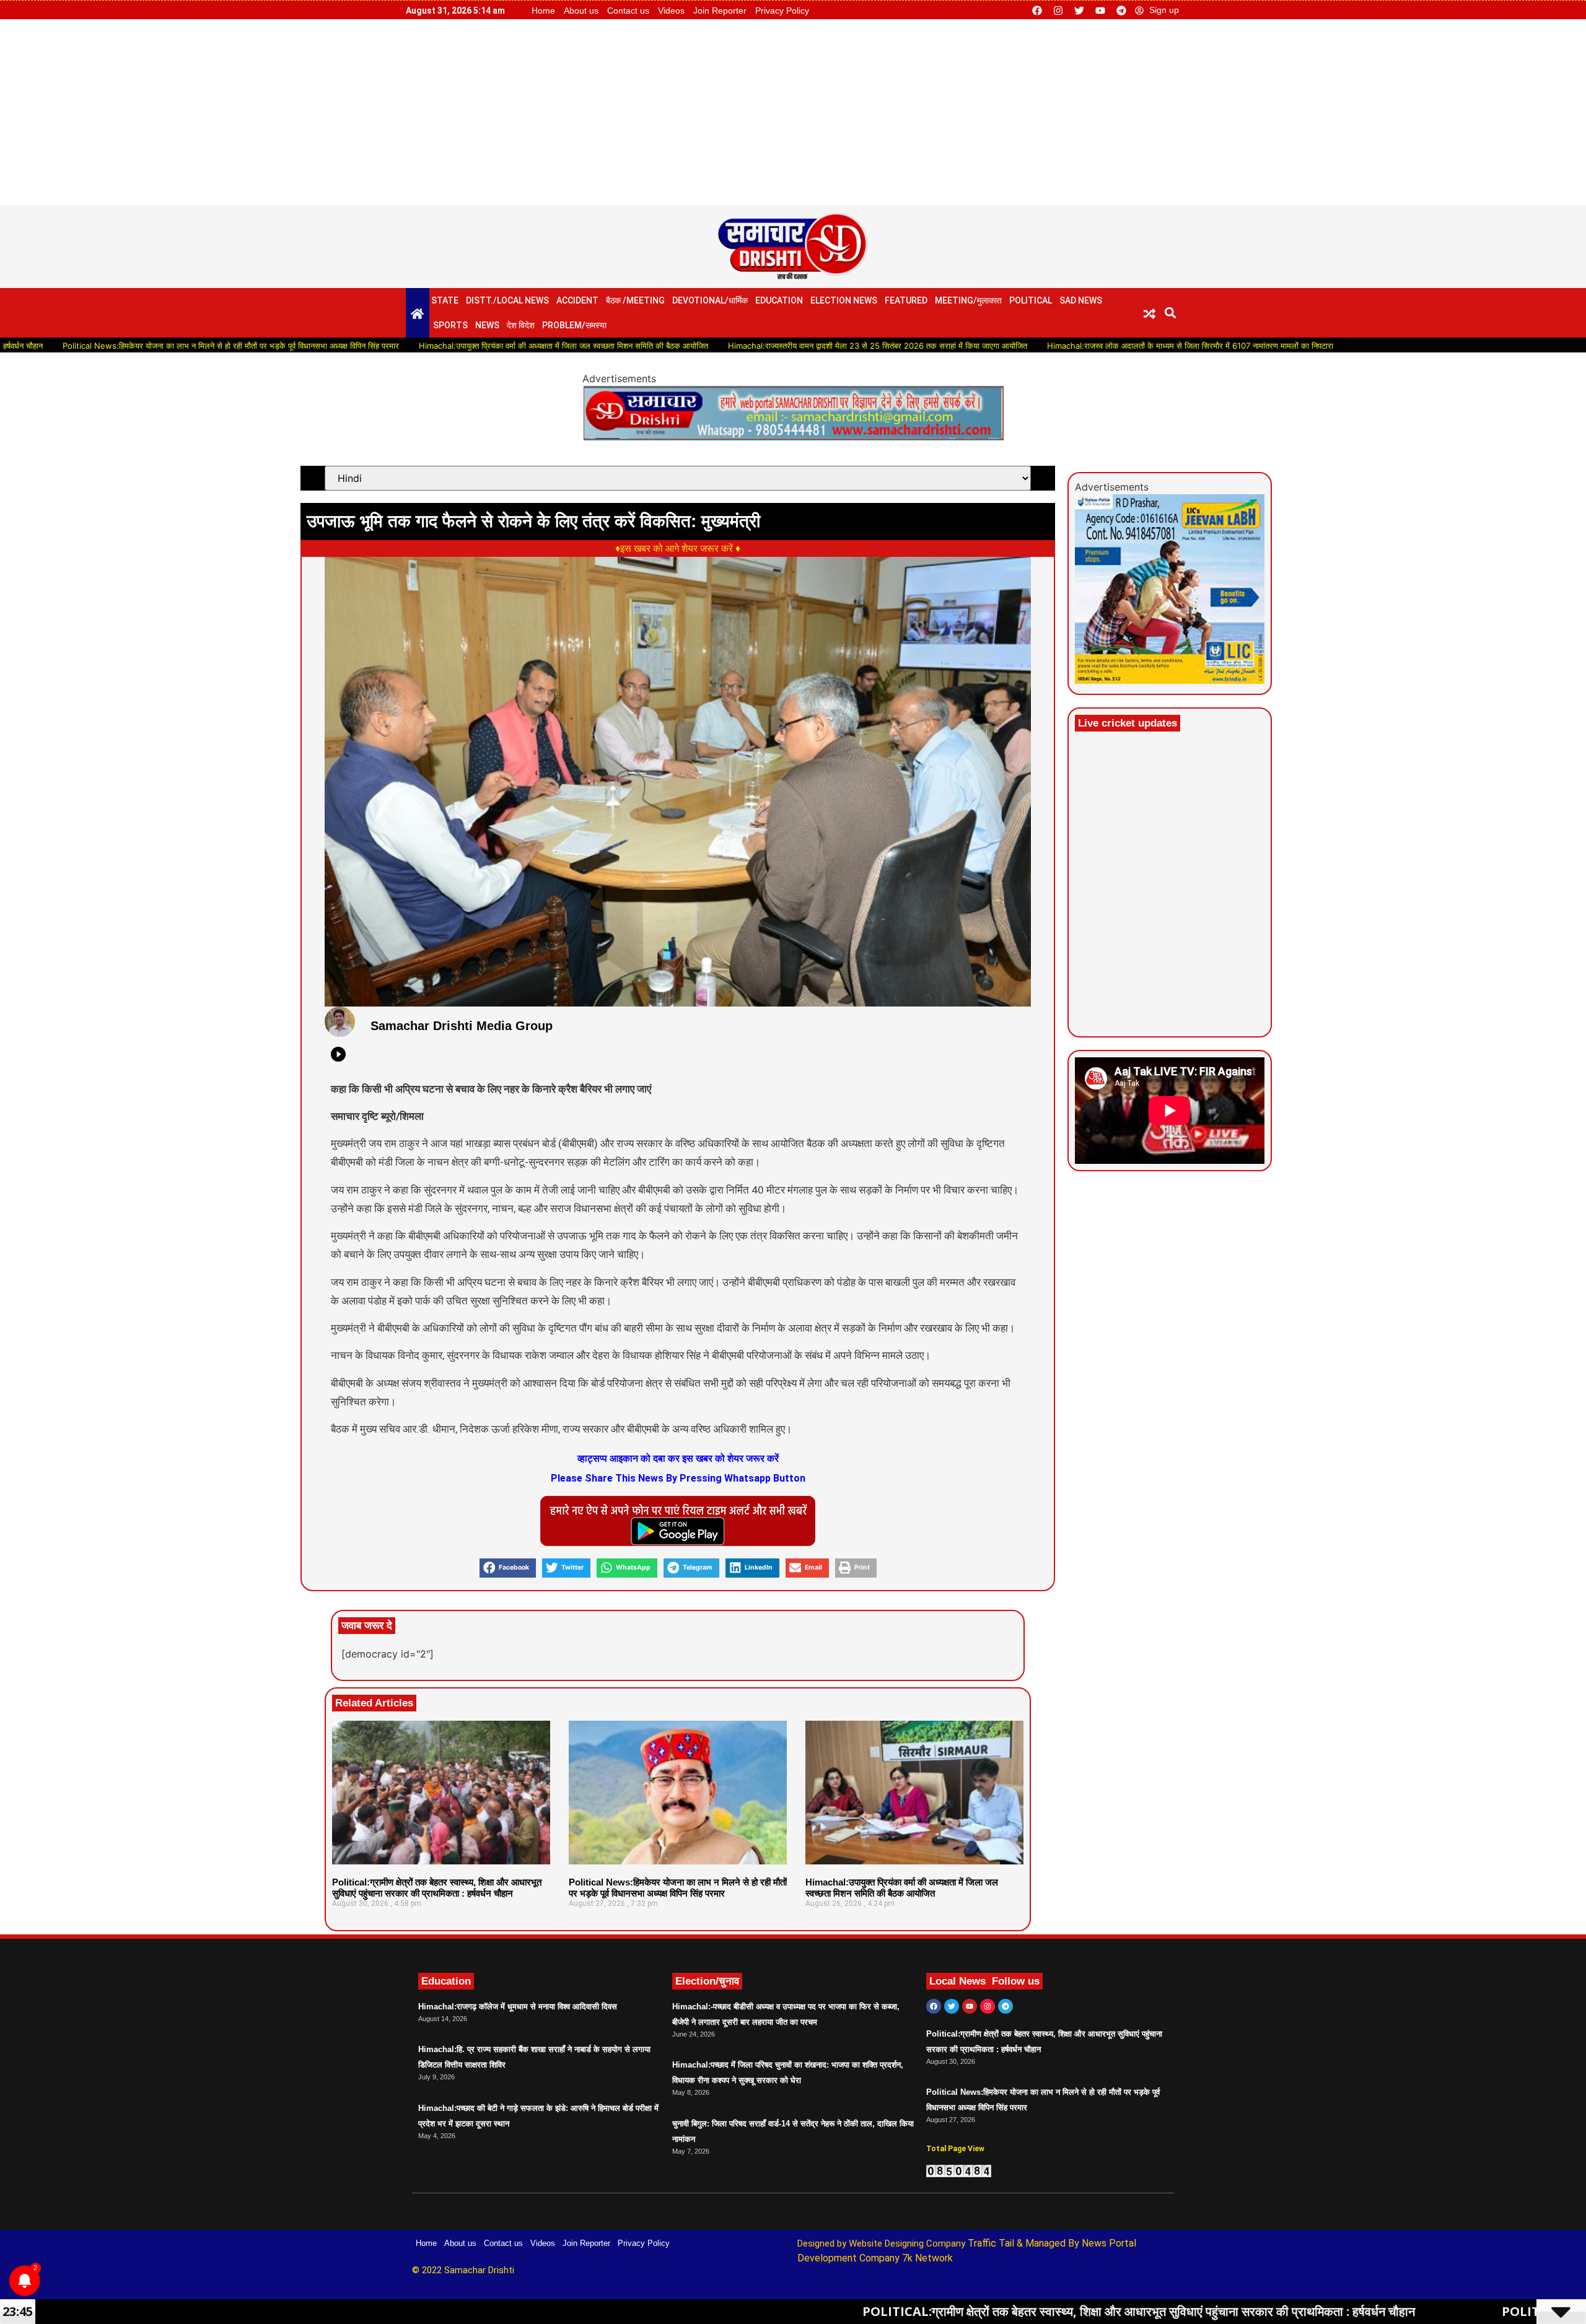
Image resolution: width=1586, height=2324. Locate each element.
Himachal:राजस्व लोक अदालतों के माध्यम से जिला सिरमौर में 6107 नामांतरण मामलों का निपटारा (1085, 346)
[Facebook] (1037, 11)
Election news (844, 300)
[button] (1171, 312)
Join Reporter (720, 11)
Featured (906, 300)
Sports (450, 325)
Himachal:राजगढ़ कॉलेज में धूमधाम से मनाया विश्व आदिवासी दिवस (518, 2007)
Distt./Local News (507, 300)
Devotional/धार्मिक (710, 300)
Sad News (1081, 300)
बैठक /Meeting (635, 300)
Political (1031, 300)
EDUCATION (779, 300)
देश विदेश (521, 325)
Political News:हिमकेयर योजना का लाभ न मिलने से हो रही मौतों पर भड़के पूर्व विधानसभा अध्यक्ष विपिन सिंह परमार (678, 1888)
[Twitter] (1079, 11)
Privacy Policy (782, 11)
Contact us (628, 11)
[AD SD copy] (793, 437)
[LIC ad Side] (1170, 680)
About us (581, 11)
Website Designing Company (908, 2243)
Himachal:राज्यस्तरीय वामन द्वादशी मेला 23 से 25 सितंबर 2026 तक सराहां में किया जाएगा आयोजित (772, 346)
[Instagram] (1058, 11)
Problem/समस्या (574, 325)
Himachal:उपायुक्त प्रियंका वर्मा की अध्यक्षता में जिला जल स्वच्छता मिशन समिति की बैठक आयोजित (458, 346)
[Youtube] (1100, 11)
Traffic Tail (991, 2243)
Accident (577, 300)
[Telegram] (1121, 11)
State (445, 300)
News (487, 325)
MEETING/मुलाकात (968, 300)
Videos (671, 11)
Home (543, 11)
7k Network (927, 2258)
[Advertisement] (793, 112)
